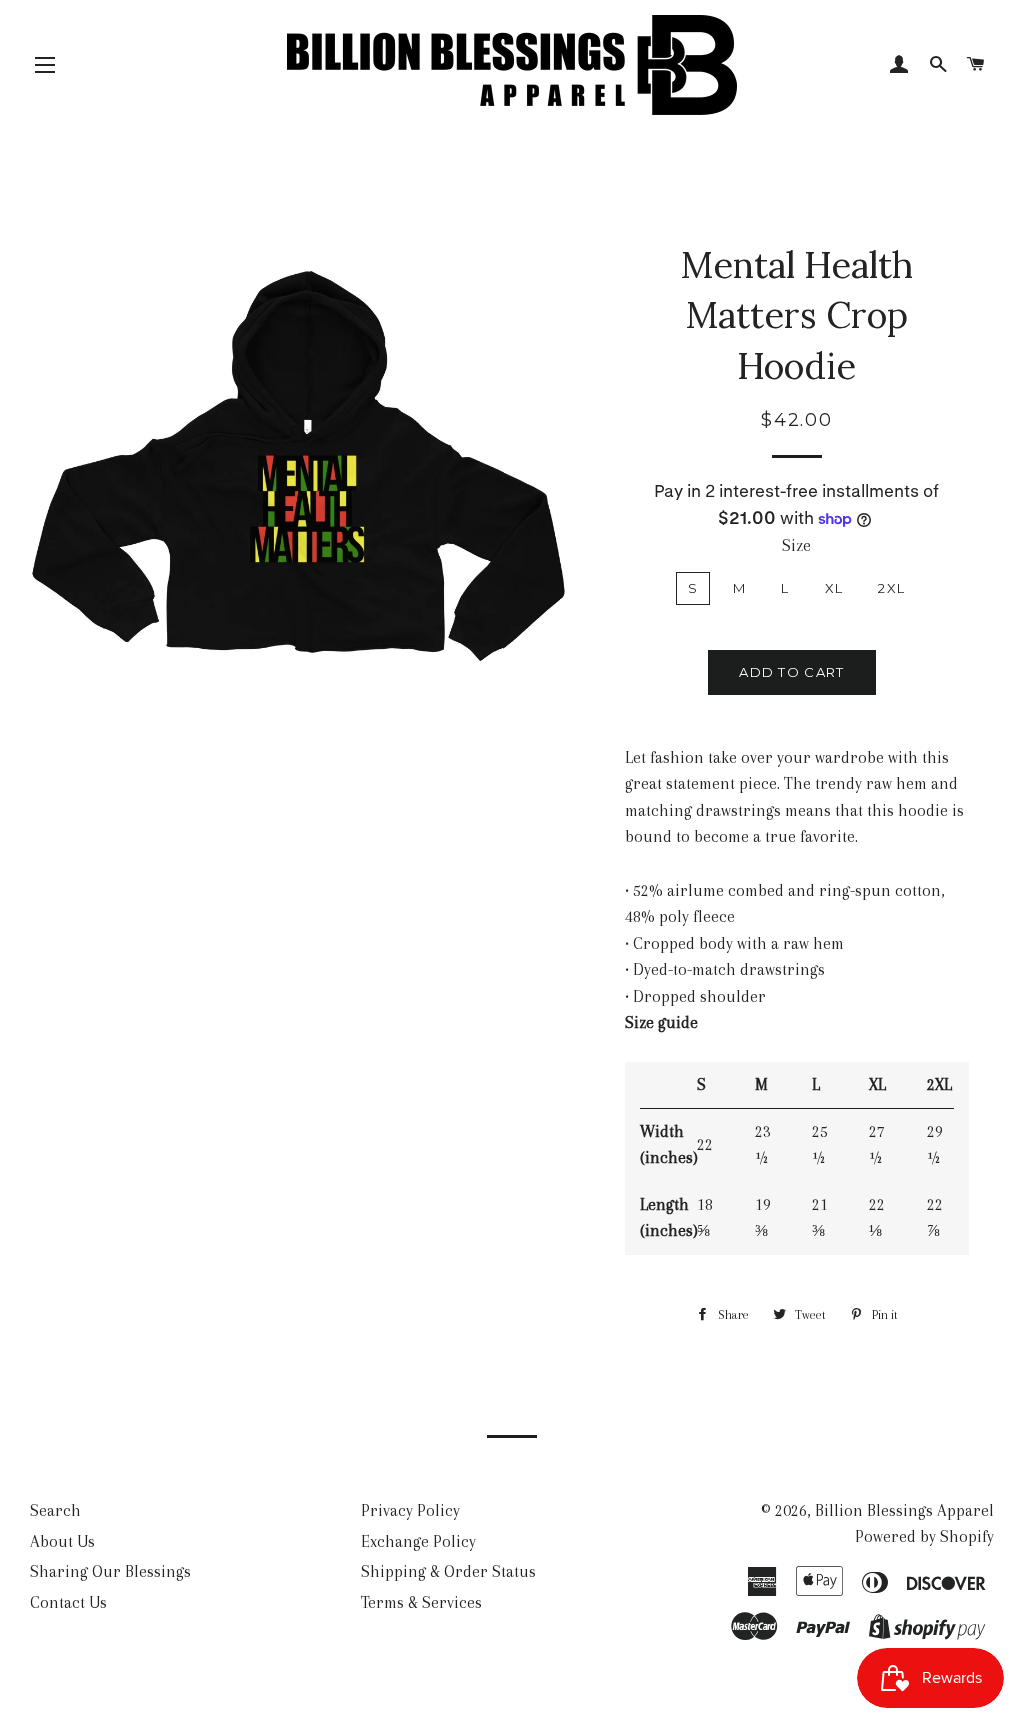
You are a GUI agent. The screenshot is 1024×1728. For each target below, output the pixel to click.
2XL (891, 588)
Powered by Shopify (924, 1536)
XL (834, 588)
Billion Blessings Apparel (904, 1510)
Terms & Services (421, 1602)
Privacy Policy (410, 1510)
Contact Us (68, 1602)
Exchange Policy (418, 1541)
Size (796, 545)
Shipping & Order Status (448, 1571)
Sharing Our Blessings (110, 1571)
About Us (62, 1541)
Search (55, 1510)
